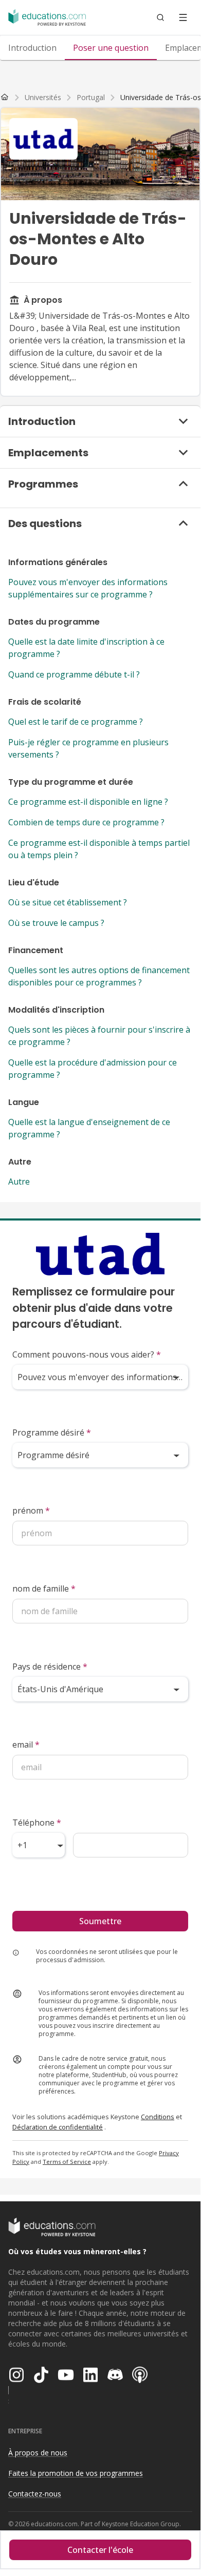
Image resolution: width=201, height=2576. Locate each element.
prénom (31, 1510)
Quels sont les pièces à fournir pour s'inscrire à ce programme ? (99, 1036)
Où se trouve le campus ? (56, 923)
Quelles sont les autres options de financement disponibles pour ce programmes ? (99, 976)
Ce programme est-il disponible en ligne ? (88, 802)
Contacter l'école (100, 2550)
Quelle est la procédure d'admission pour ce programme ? (93, 1069)
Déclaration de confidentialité (58, 2127)
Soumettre (100, 1921)
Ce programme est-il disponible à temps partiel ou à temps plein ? (99, 849)
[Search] (160, 17)
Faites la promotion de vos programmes (76, 2473)
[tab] (32, 48)
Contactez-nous (35, 2494)
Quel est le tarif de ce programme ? (76, 722)
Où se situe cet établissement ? (68, 902)
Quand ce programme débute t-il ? (74, 674)
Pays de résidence (50, 1667)
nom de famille (44, 1589)
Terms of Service (67, 2162)
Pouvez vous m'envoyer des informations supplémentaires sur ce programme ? (88, 588)
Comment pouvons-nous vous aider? (87, 1354)
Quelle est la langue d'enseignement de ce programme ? (89, 1128)
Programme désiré (52, 1432)
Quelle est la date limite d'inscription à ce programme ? (86, 648)
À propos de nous (38, 2453)
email (26, 1745)
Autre (19, 1182)
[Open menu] (183, 17)
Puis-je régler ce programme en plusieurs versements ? (88, 748)
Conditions (158, 2117)
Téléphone (37, 1823)
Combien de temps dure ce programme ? (86, 822)
